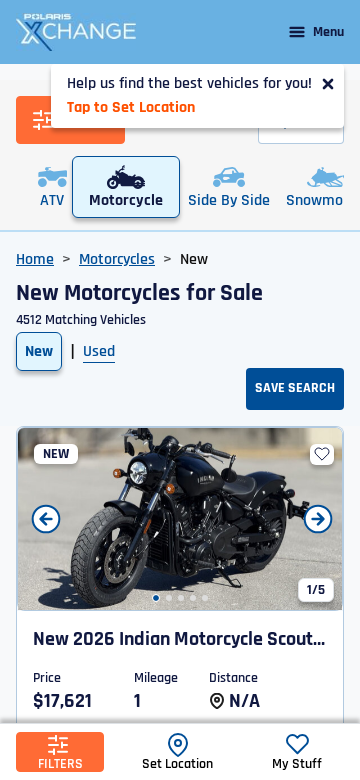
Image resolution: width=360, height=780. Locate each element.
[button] (156, 598)
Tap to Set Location (131, 107)
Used (99, 351)
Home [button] (35, 259)
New (39, 351)
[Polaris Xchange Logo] (76, 32)
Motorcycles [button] (117, 259)
